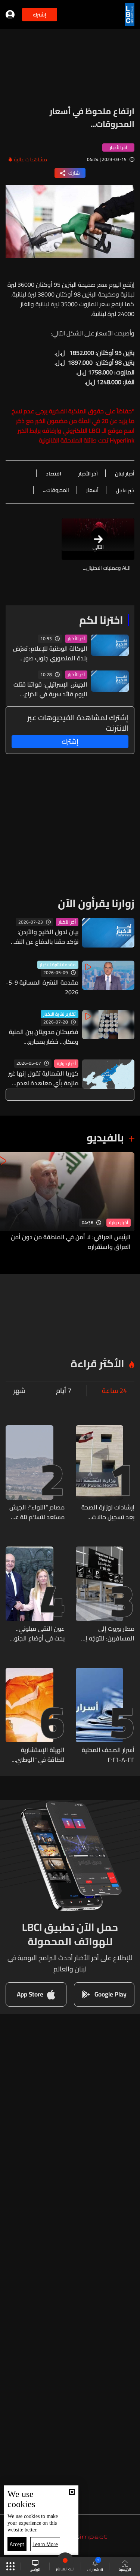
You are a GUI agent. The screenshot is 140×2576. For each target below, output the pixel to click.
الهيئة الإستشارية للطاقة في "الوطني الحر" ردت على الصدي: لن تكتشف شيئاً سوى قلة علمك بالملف (37, 1755)
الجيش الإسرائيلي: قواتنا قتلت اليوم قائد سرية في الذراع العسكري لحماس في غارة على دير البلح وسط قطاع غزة (50, 689)
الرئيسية (125, 2569)
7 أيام (64, 1391)
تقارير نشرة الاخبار (60, 1014)
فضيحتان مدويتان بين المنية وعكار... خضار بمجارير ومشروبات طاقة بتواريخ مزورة (44, 1037)
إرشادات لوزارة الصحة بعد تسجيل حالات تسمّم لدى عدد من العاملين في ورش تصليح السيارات (108, 1512)
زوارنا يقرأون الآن (96, 903)
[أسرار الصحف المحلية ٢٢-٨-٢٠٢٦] (105, 1716)
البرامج (35, 2569)
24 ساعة (114, 1391)
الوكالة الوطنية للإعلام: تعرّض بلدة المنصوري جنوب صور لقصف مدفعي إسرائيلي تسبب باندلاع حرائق (50, 653)
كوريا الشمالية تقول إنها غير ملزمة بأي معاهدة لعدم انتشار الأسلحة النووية (43, 1078)
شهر (19, 1391)
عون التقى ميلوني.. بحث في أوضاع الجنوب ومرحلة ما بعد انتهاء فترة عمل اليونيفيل (37, 1633)
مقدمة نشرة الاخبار (58, 965)
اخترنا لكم (101, 620)
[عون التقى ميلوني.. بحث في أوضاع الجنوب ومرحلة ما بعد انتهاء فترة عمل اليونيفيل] (35, 1595)
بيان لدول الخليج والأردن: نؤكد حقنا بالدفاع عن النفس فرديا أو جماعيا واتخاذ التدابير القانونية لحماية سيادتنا (43, 937)
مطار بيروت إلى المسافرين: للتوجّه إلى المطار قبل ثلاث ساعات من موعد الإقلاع (105, 1633)
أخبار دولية (66, 1064)
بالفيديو (105, 1138)
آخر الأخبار (76, 639)
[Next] (9, 1202)
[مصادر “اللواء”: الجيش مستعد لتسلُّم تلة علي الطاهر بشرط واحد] (35, 1473)
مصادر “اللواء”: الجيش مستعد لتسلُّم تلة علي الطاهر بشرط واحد (37, 1512)
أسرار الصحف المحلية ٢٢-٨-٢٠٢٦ (108, 1755)
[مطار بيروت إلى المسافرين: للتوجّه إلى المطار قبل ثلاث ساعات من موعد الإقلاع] (105, 1595)
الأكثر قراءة (97, 1363)
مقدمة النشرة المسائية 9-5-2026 (42, 987)
